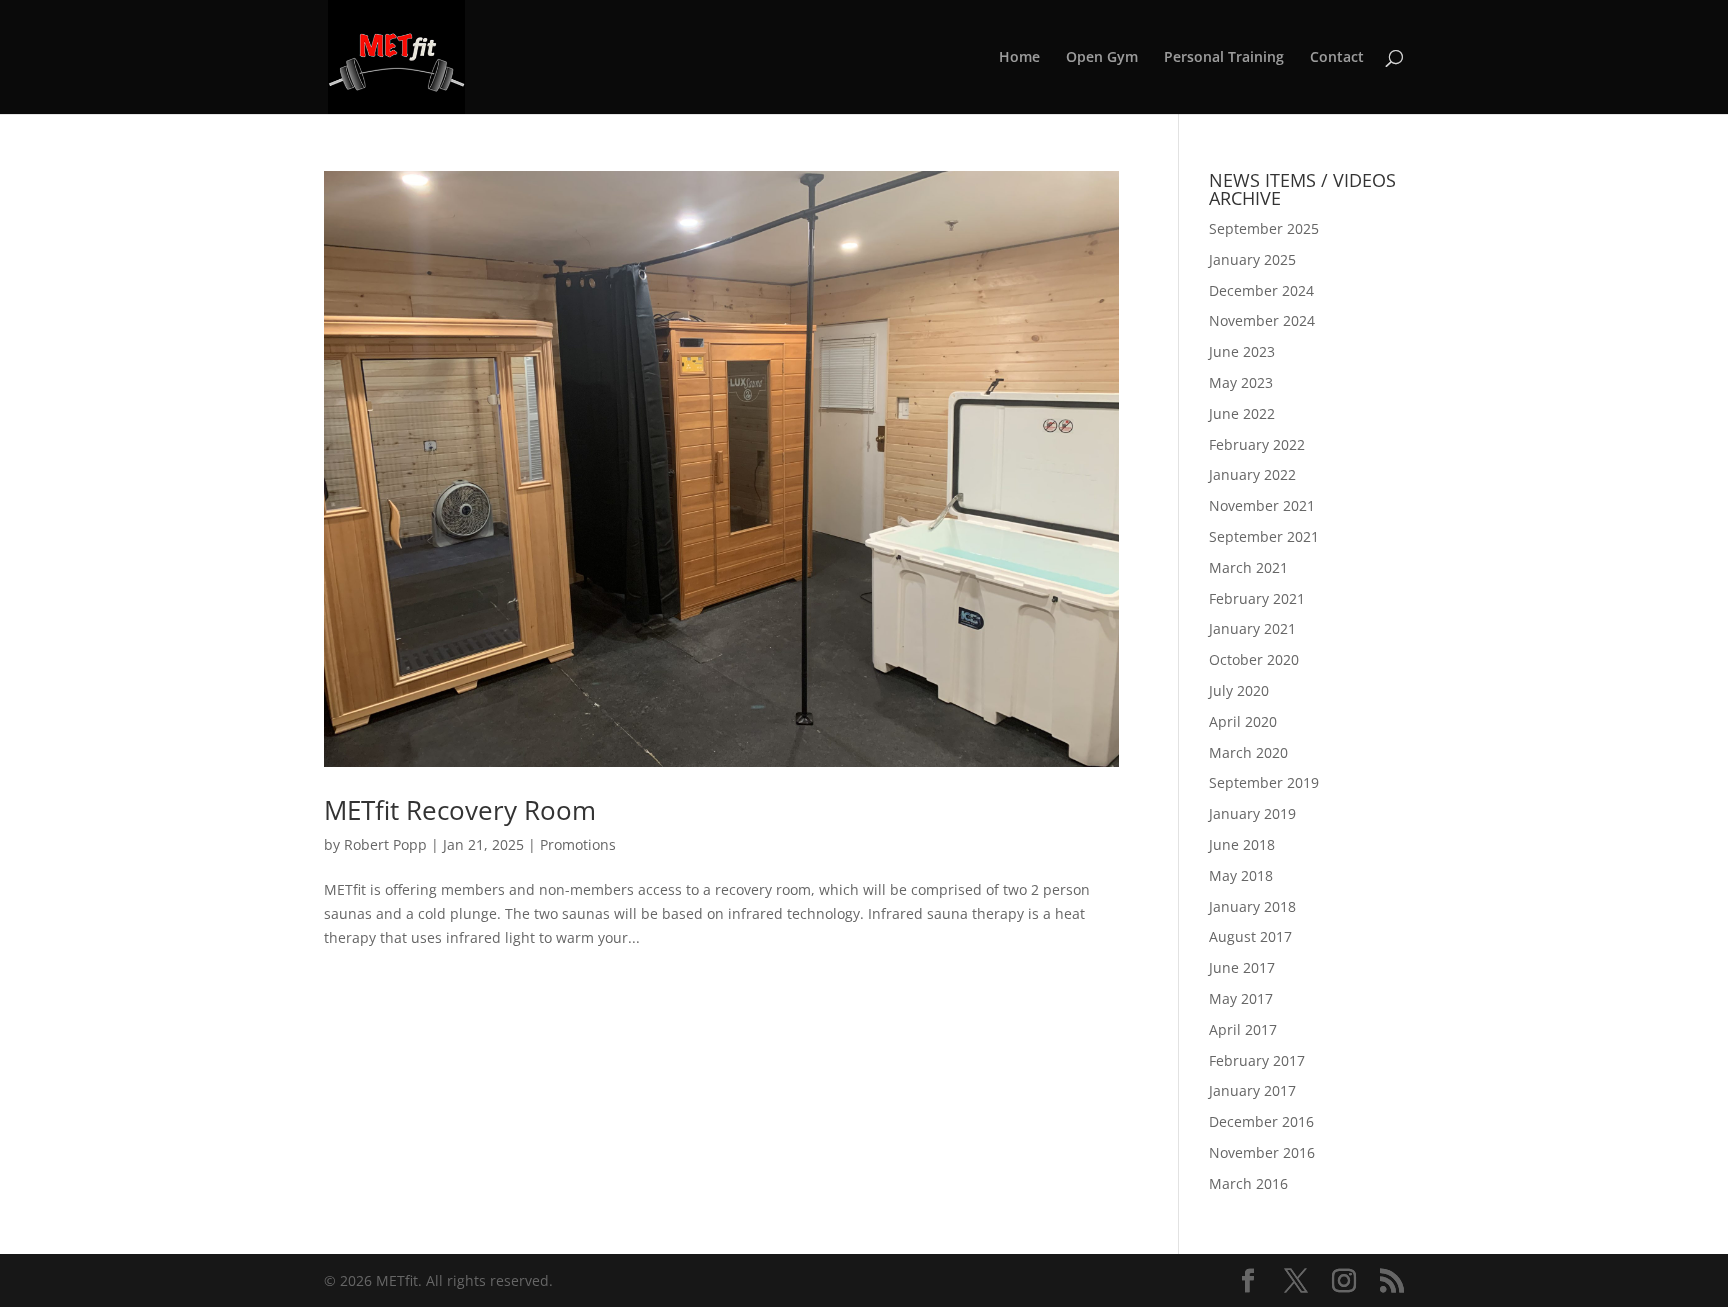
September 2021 (1264, 536)
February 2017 (1257, 1060)
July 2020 (1239, 690)
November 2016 (1262, 1152)
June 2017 (1242, 967)
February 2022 (1257, 444)
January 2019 (1252, 813)
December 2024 (1261, 290)
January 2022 (1252, 474)
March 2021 (1248, 567)
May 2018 (1241, 875)
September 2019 (1264, 782)
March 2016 (1248, 1183)
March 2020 (1248, 752)
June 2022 (1242, 413)
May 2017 (1241, 998)
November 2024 (1262, 320)
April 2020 (1243, 721)
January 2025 (1252, 259)
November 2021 (1262, 505)
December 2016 (1261, 1121)
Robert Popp (385, 844)
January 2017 (1252, 1090)
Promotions (578, 844)
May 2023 (1241, 382)
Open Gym (1102, 58)
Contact (1337, 58)
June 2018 (1242, 844)
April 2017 (1243, 1029)
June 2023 (1242, 351)
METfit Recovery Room (460, 810)
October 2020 (1254, 659)
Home (1019, 58)
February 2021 (1257, 598)
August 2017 (1250, 936)
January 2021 (1252, 628)
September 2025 (1264, 228)
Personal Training (1224, 58)
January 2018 (1252, 906)
